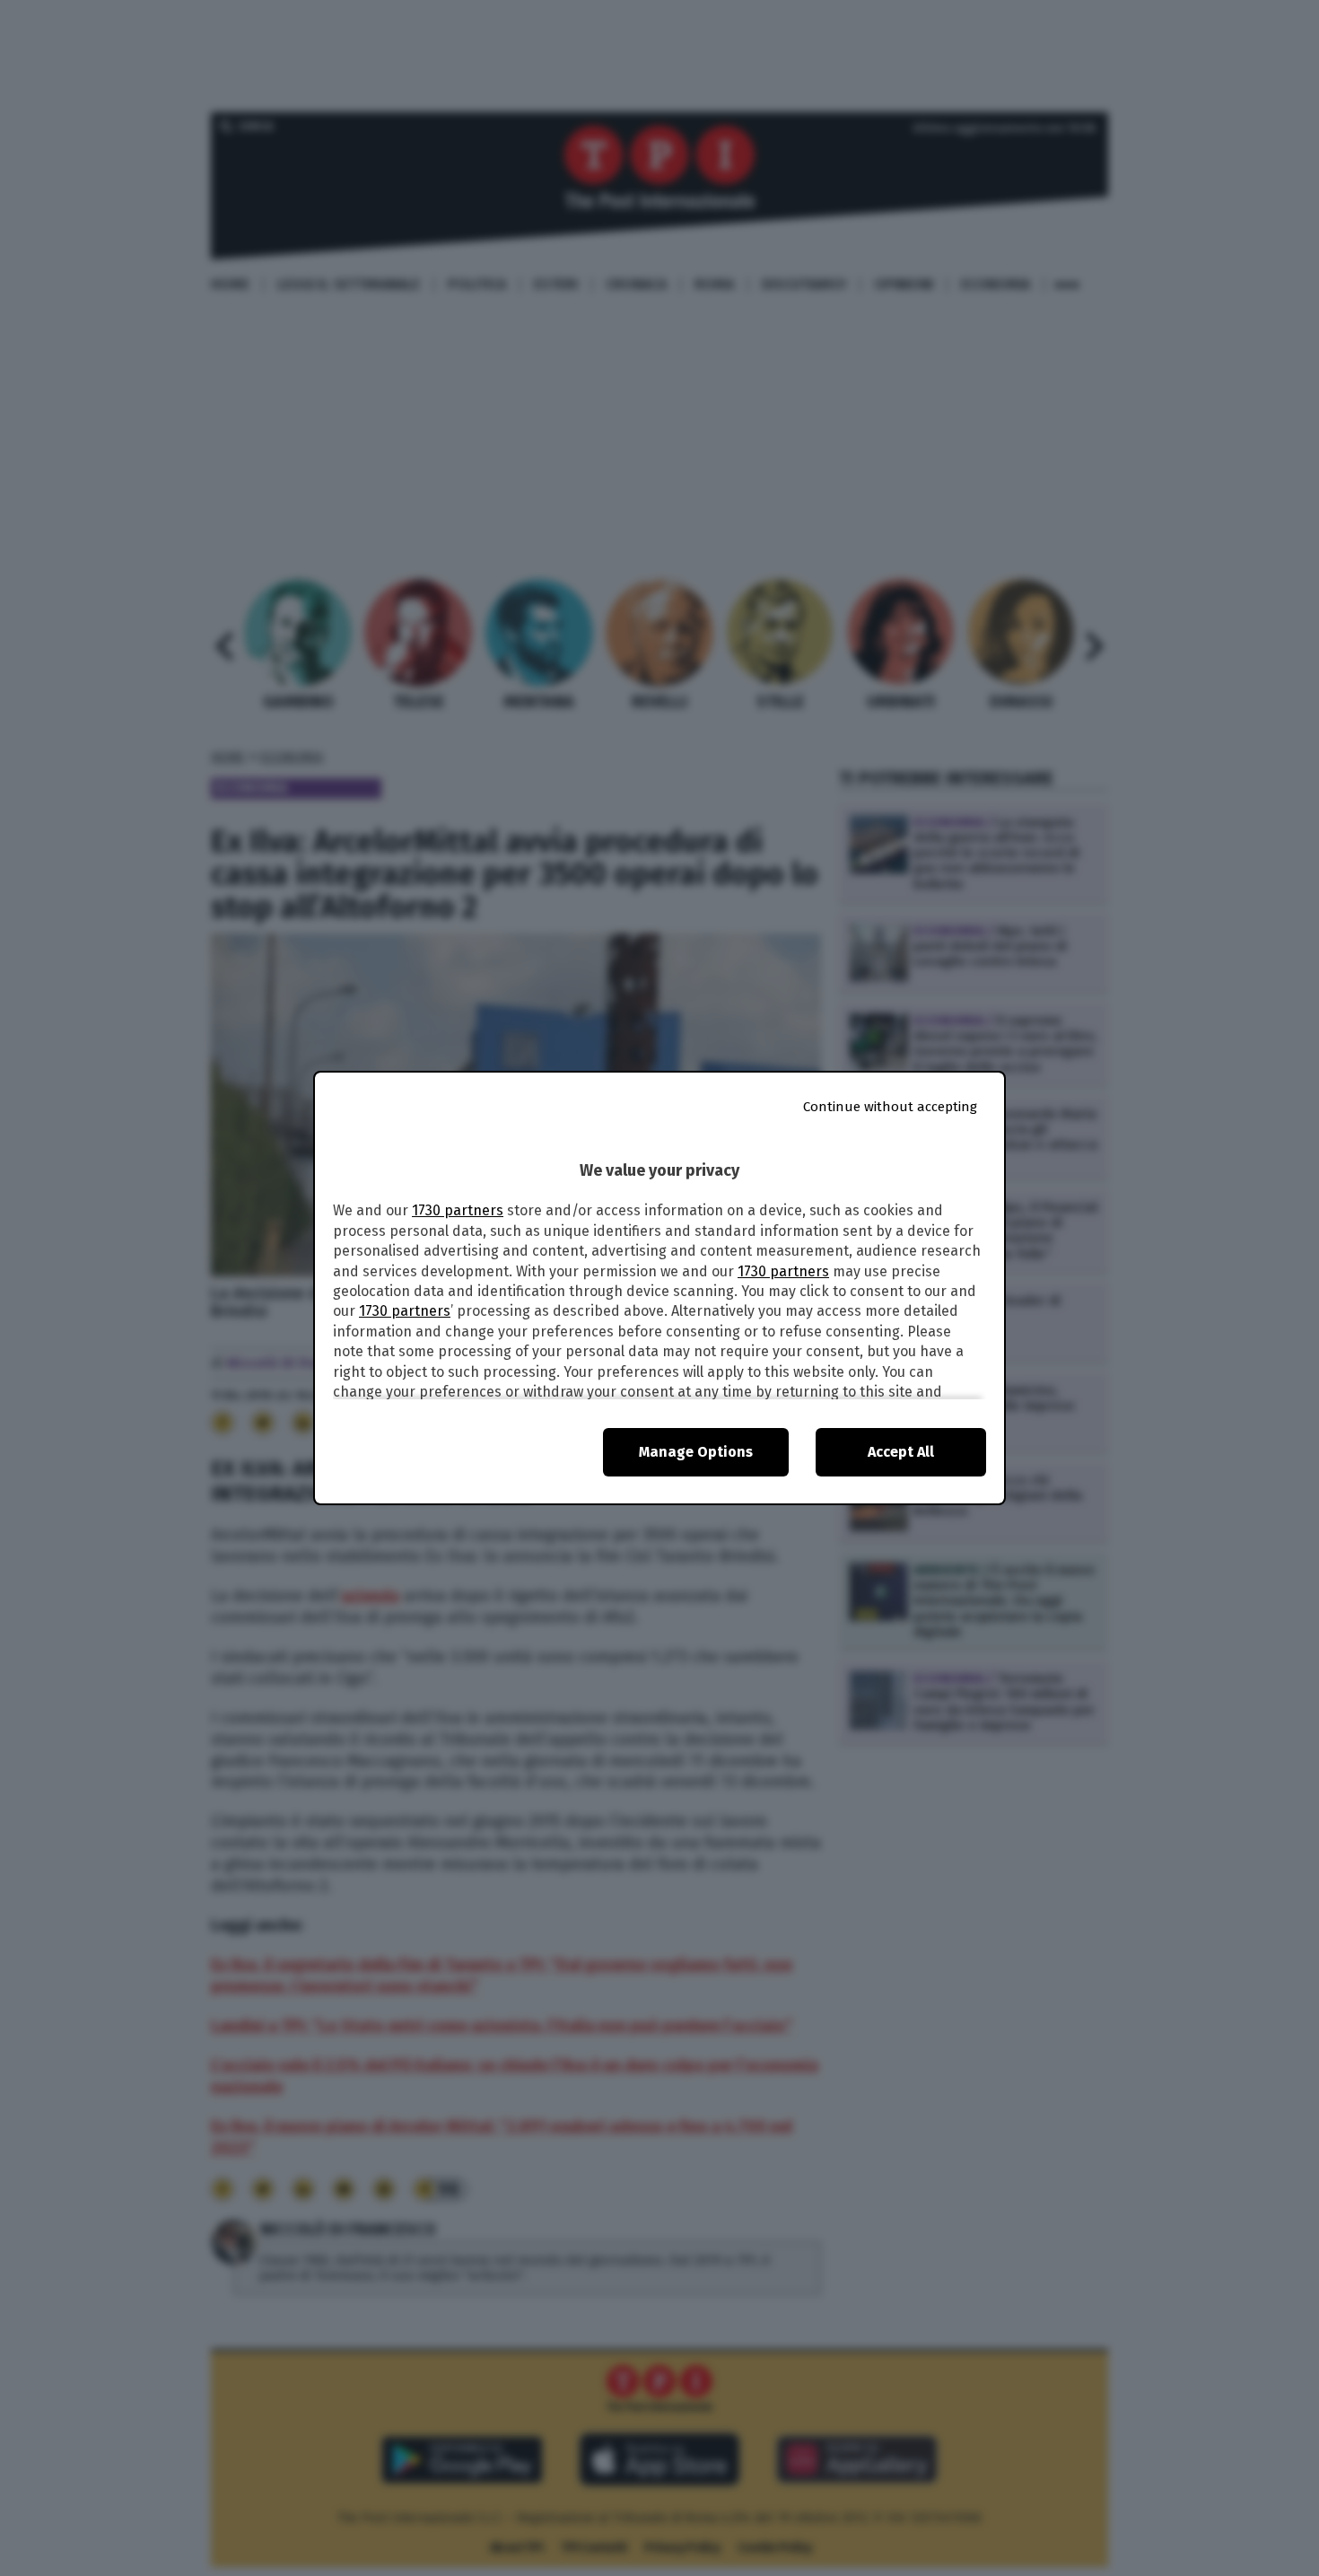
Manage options (696, 1452)
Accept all (901, 1452)
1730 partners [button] (458, 1210)
